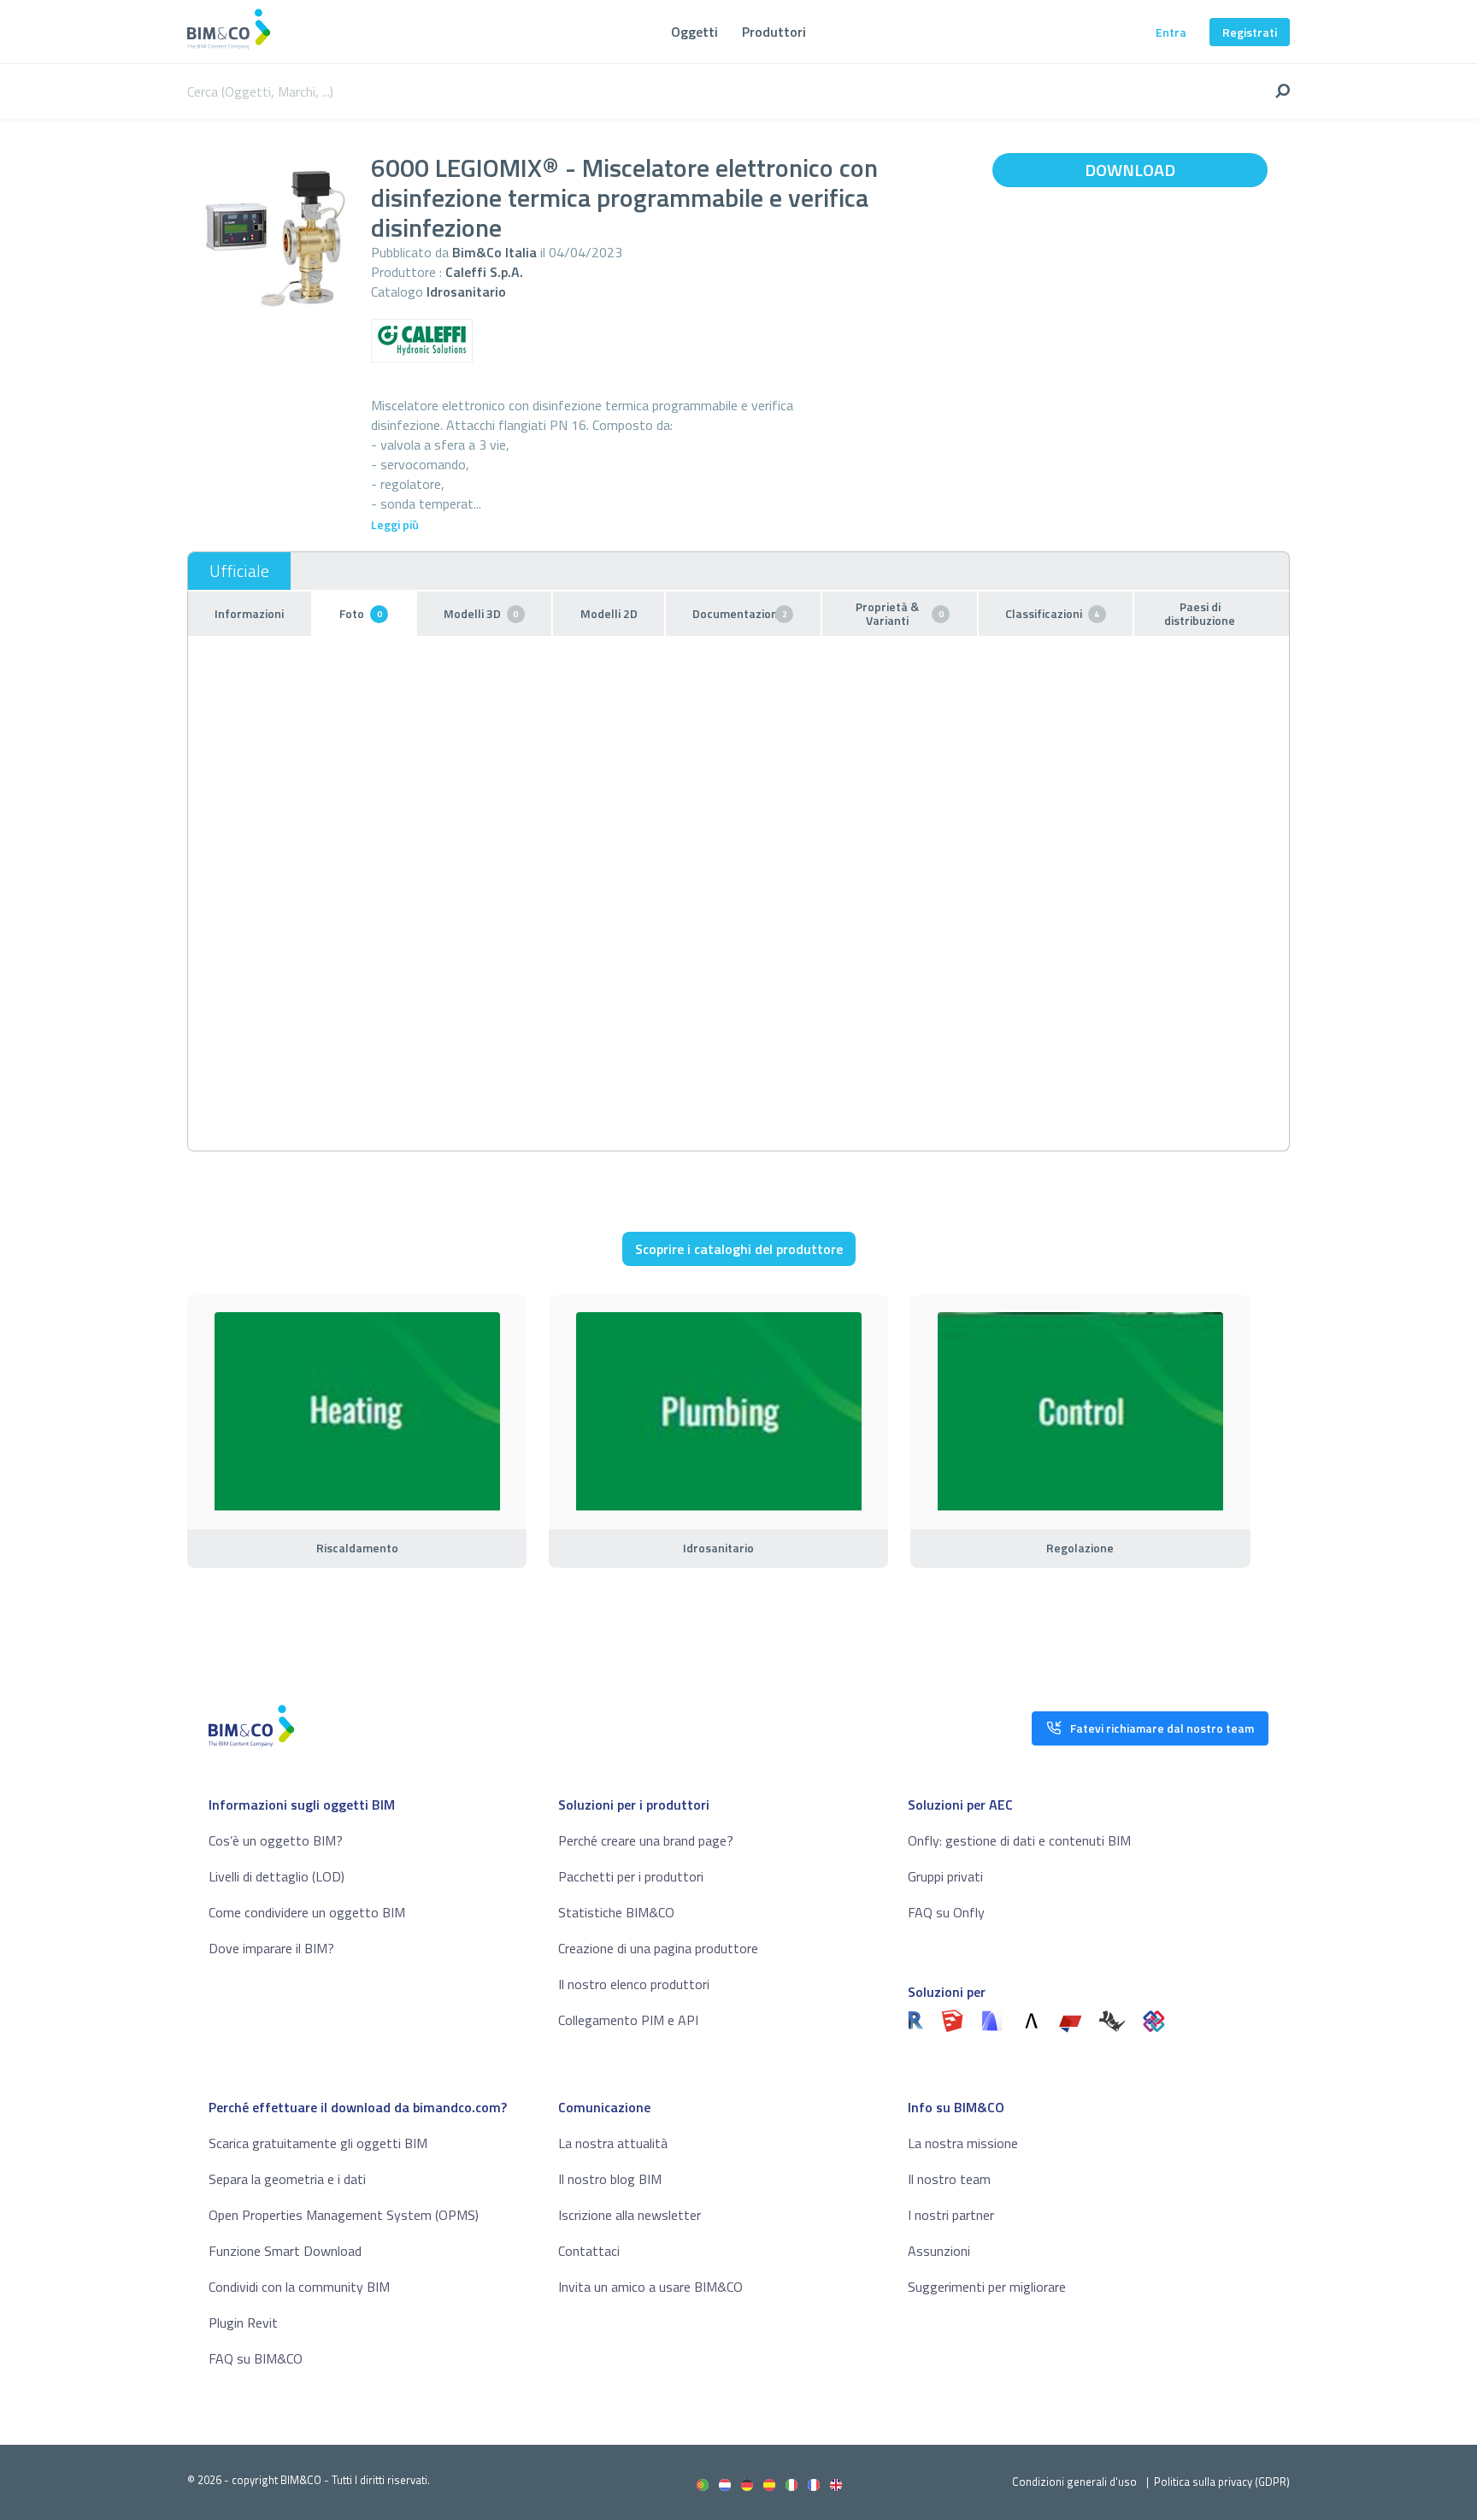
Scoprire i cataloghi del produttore (739, 1249)
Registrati (1250, 32)
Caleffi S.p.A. (484, 272)
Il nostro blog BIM (610, 2179)
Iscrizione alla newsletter (630, 2215)
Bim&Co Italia (494, 252)
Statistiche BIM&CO (616, 1912)
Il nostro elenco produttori (634, 1984)
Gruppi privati (945, 1876)
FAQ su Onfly (946, 1912)
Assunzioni (939, 2251)
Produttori (774, 32)
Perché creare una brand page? (646, 1840)
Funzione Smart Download (285, 2251)
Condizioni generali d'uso (1074, 2482)
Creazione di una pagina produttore (658, 1948)
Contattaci (589, 2251)
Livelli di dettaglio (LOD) (277, 1876)
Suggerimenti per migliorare (987, 2287)
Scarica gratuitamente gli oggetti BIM (318, 2143)
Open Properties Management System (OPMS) (344, 2215)
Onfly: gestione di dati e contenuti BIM (1019, 1840)
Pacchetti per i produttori (631, 1876)
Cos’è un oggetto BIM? (276, 1840)
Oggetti (694, 32)
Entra (1171, 32)
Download (1130, 170)
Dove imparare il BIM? (271, 1948)
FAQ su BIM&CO (256, 2358)
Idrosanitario (466, 291)
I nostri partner (951, 2215)
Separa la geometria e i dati (287, 2179)
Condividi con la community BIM (299, 2287)
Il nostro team (949, 2179)
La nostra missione (963, 2143)
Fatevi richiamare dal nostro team (1162, 1728)
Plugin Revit (243, 2323)
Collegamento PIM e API (628, 2020)
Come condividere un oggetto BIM (307, 1912)
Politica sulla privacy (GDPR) (1222, 2482)
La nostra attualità (613, 2143)
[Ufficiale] (239, 571)
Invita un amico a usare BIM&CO (650, 2287)
